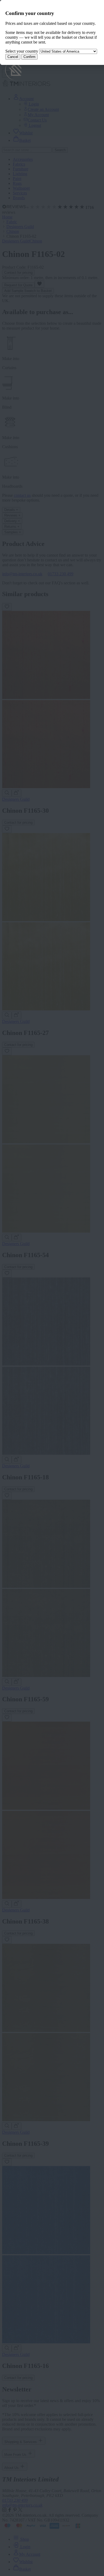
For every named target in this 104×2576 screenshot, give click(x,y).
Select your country (22, 51)
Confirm (29, 57)
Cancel (13, 57)
